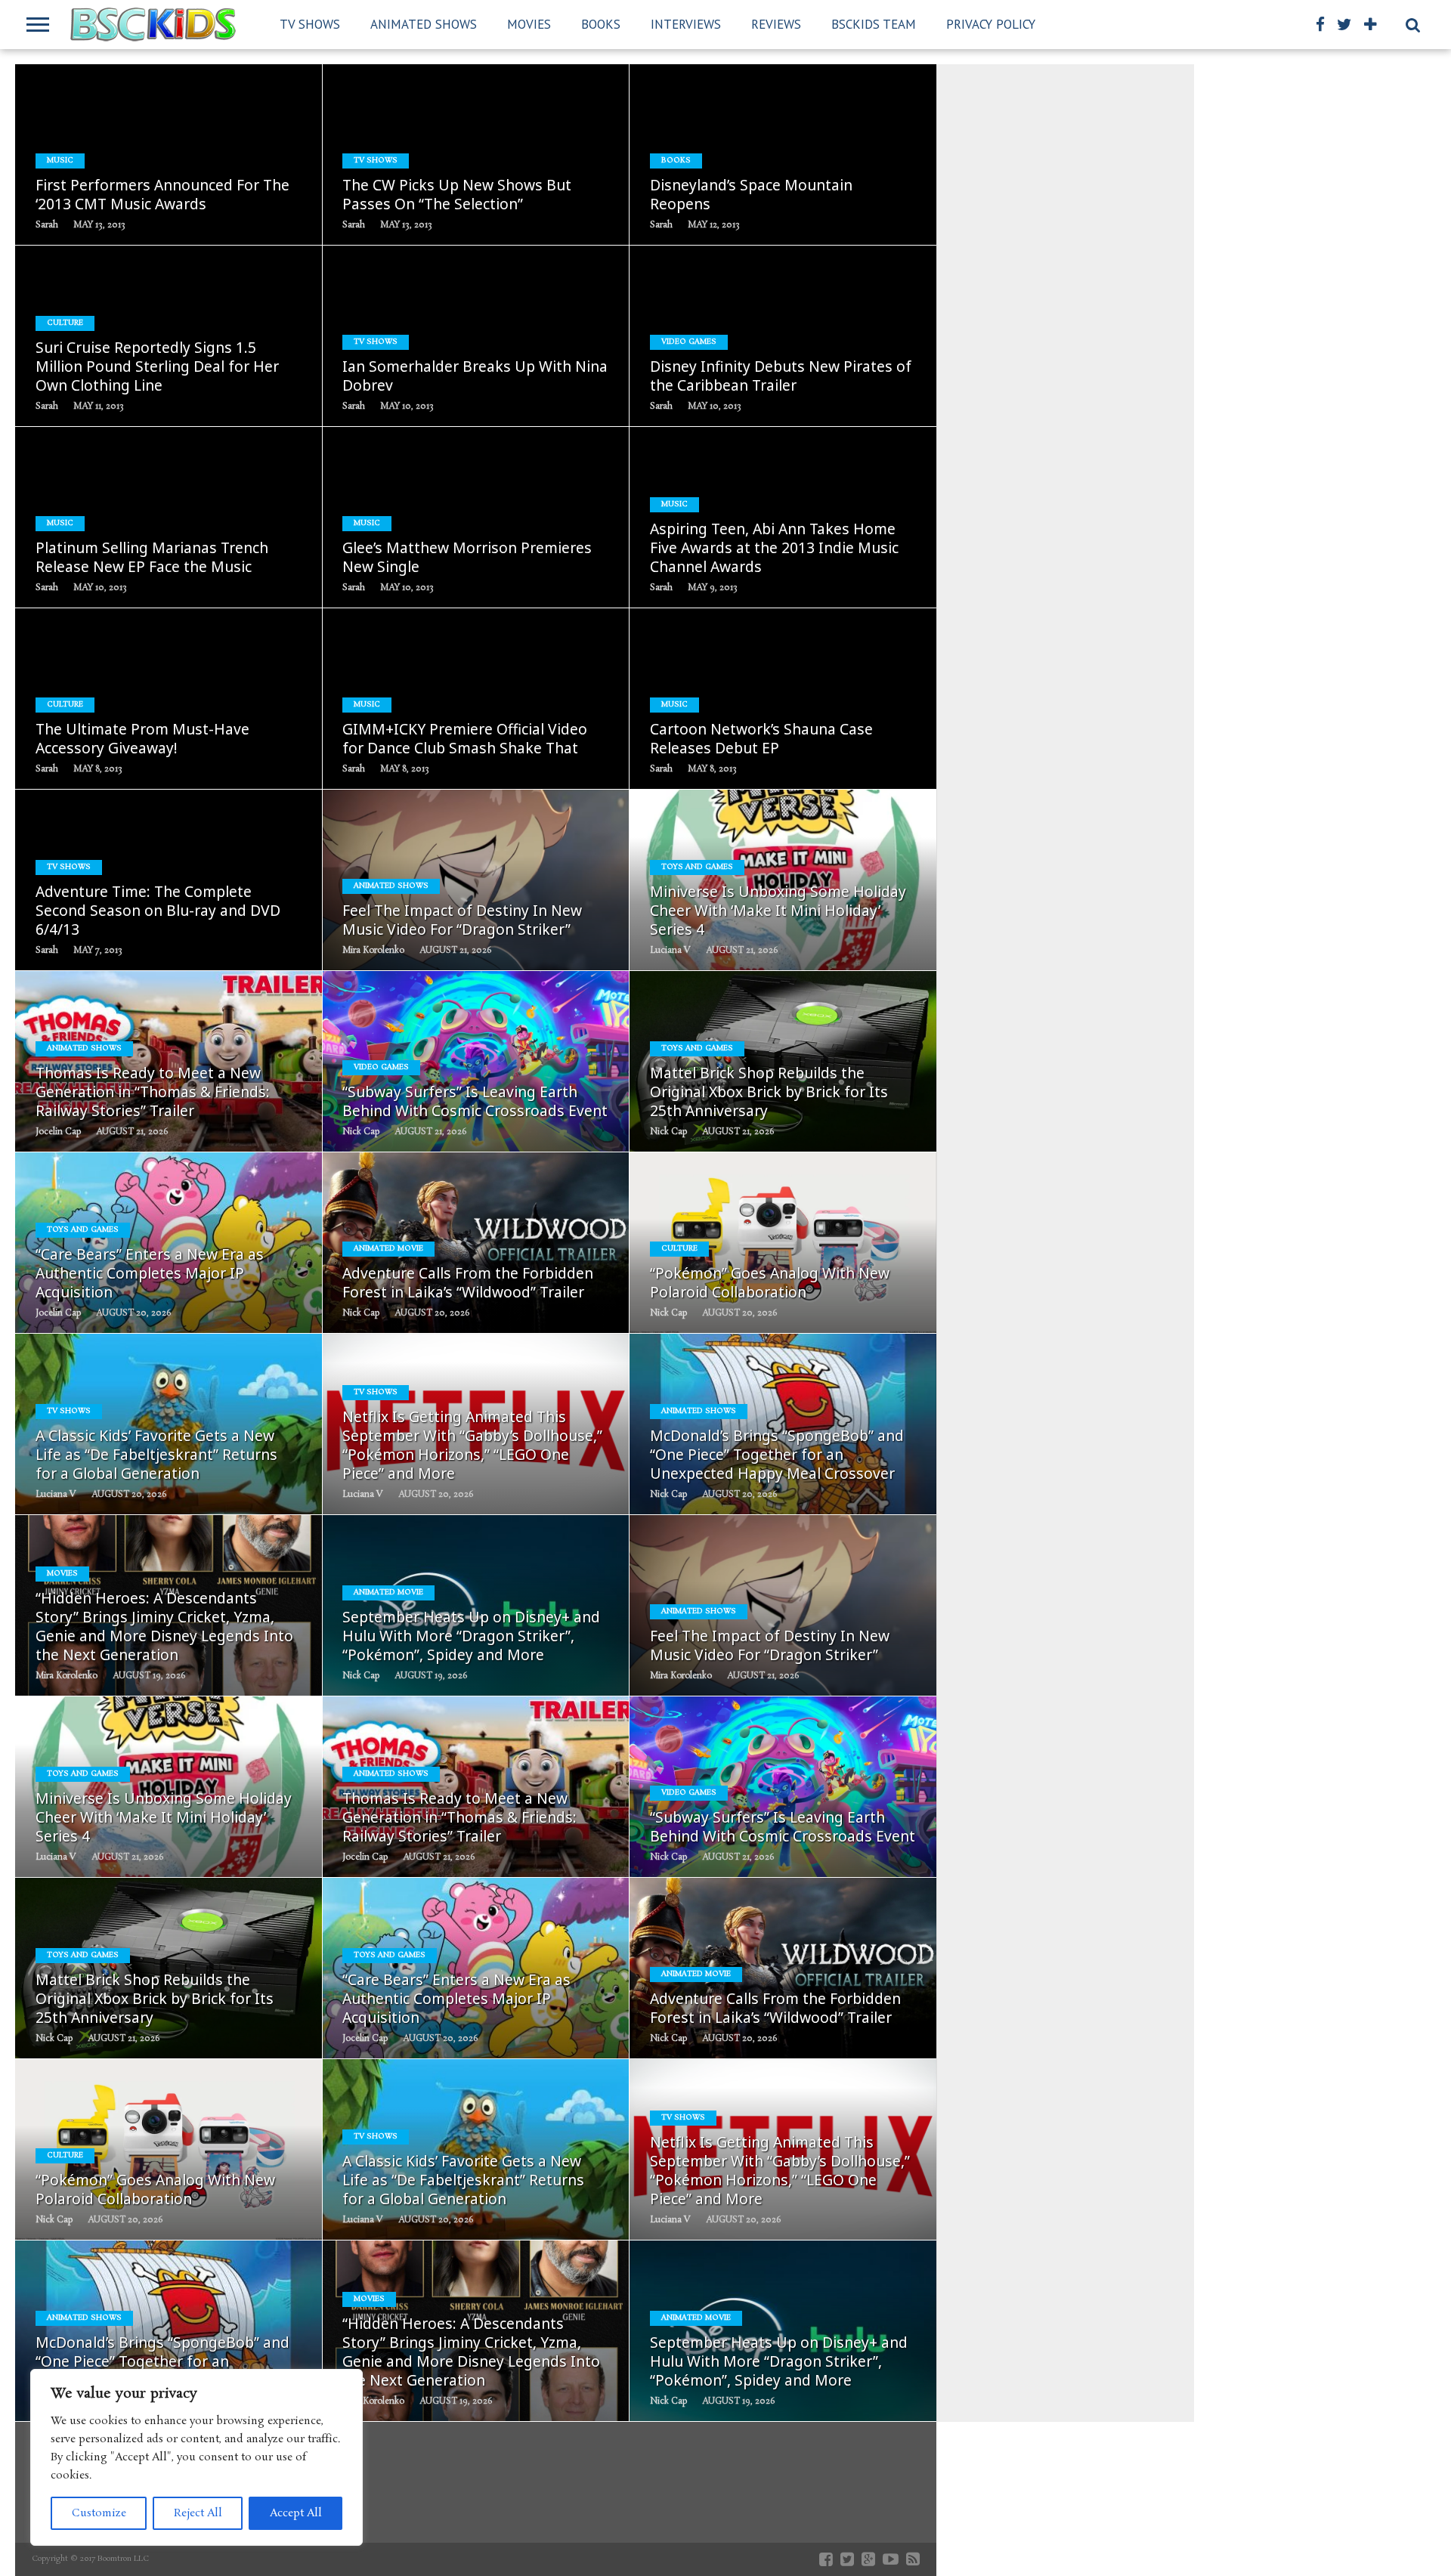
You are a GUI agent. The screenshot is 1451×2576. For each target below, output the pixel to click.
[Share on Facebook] (137, 187)
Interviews (686, 24)
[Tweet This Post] (169, 187)
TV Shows (310, 24)
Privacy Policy (991, 24)
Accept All (296, 2513)
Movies (529, 24)
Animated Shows (424, 24)
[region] (196, 2457)
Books (601, 24)
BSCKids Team (874, 24)
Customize (99, 2513)
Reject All (198, 2513)
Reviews (776, 24)
